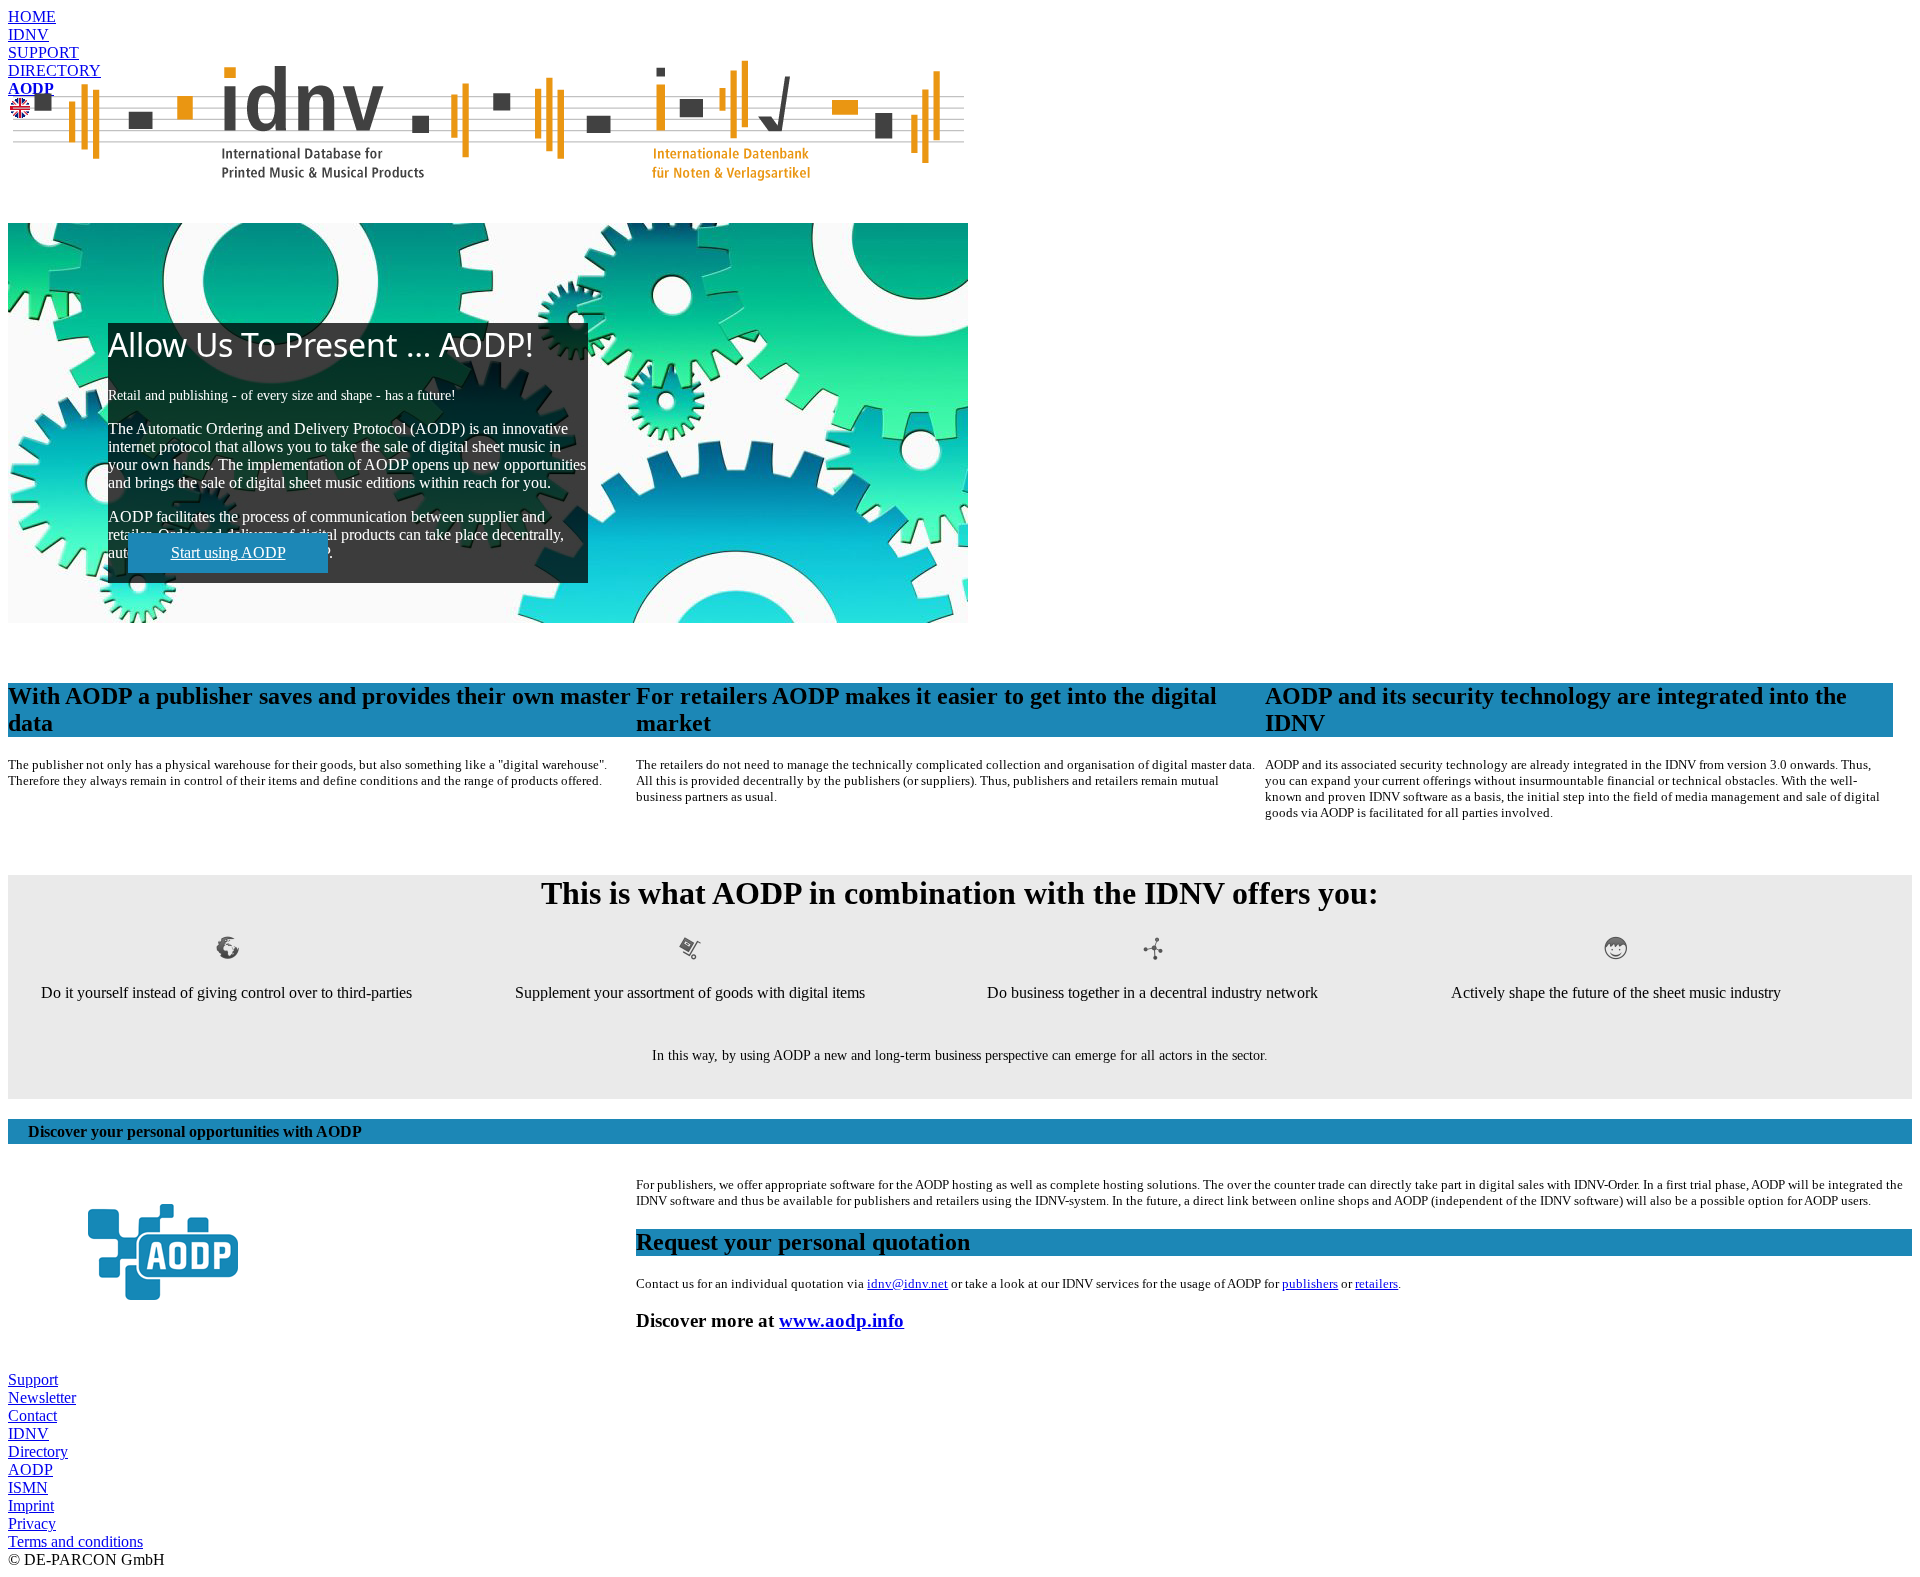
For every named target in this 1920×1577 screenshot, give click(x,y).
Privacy (32, 1523)
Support (33, 1379)
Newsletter (42, 1397)
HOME (32, 16)
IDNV (28, 34)
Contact (32, 1415)
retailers (1376, 1283)
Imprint (31, 1505)
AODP (30, 1469)
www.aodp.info (841, 1320)
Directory (38, 1451)
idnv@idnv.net (907, 1283)
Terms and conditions (75, 1541)
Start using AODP (228, 552)
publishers (1310, 1283)
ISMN (28, 1487)
